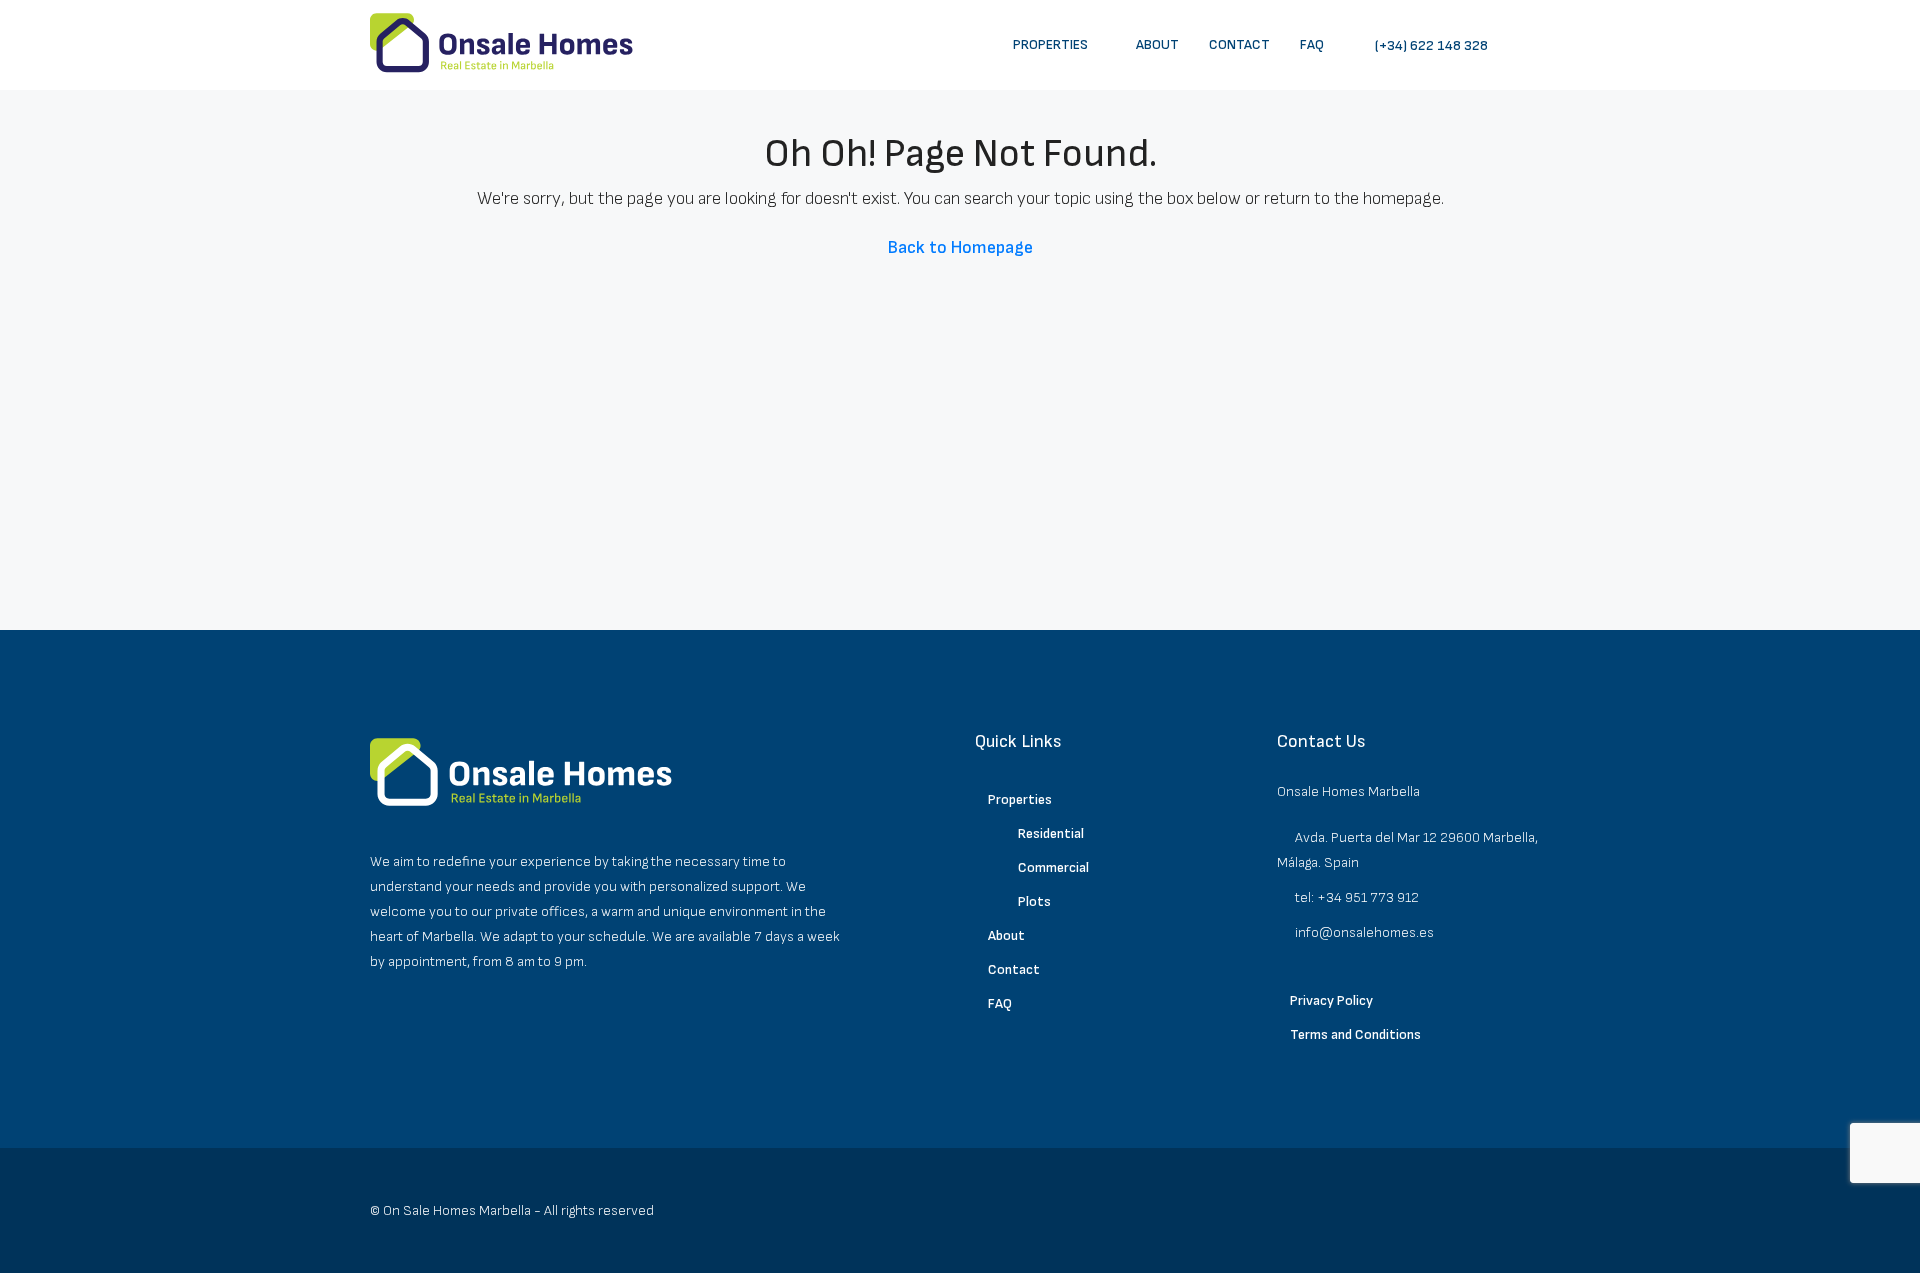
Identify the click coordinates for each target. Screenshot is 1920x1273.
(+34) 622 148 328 (1430, 45)
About (1157, 44)
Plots (1034, 901)
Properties (1050, 44)
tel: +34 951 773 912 (1357, 897)
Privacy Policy (1331, 1000)
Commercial (1053, 867)
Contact (1239, 44)
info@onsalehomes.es (1364, 932)
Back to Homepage (960, 247)
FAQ (1312, 44)
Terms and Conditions (1355, 1034)
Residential (1051, 833)
